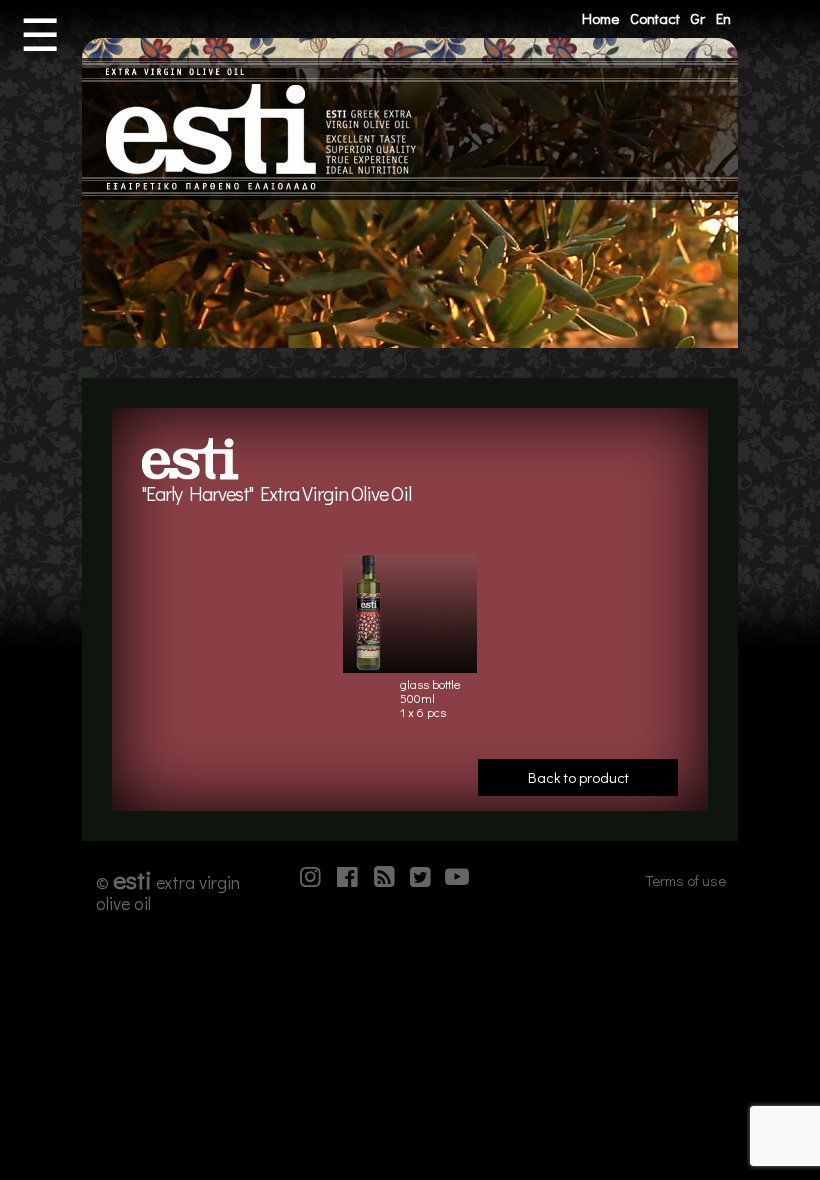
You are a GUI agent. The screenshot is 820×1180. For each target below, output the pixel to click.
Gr (697, 18)
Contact (655, 18)
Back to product (578, 777)
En (723, 18)
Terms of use (685, 880)
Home (600, 18)
